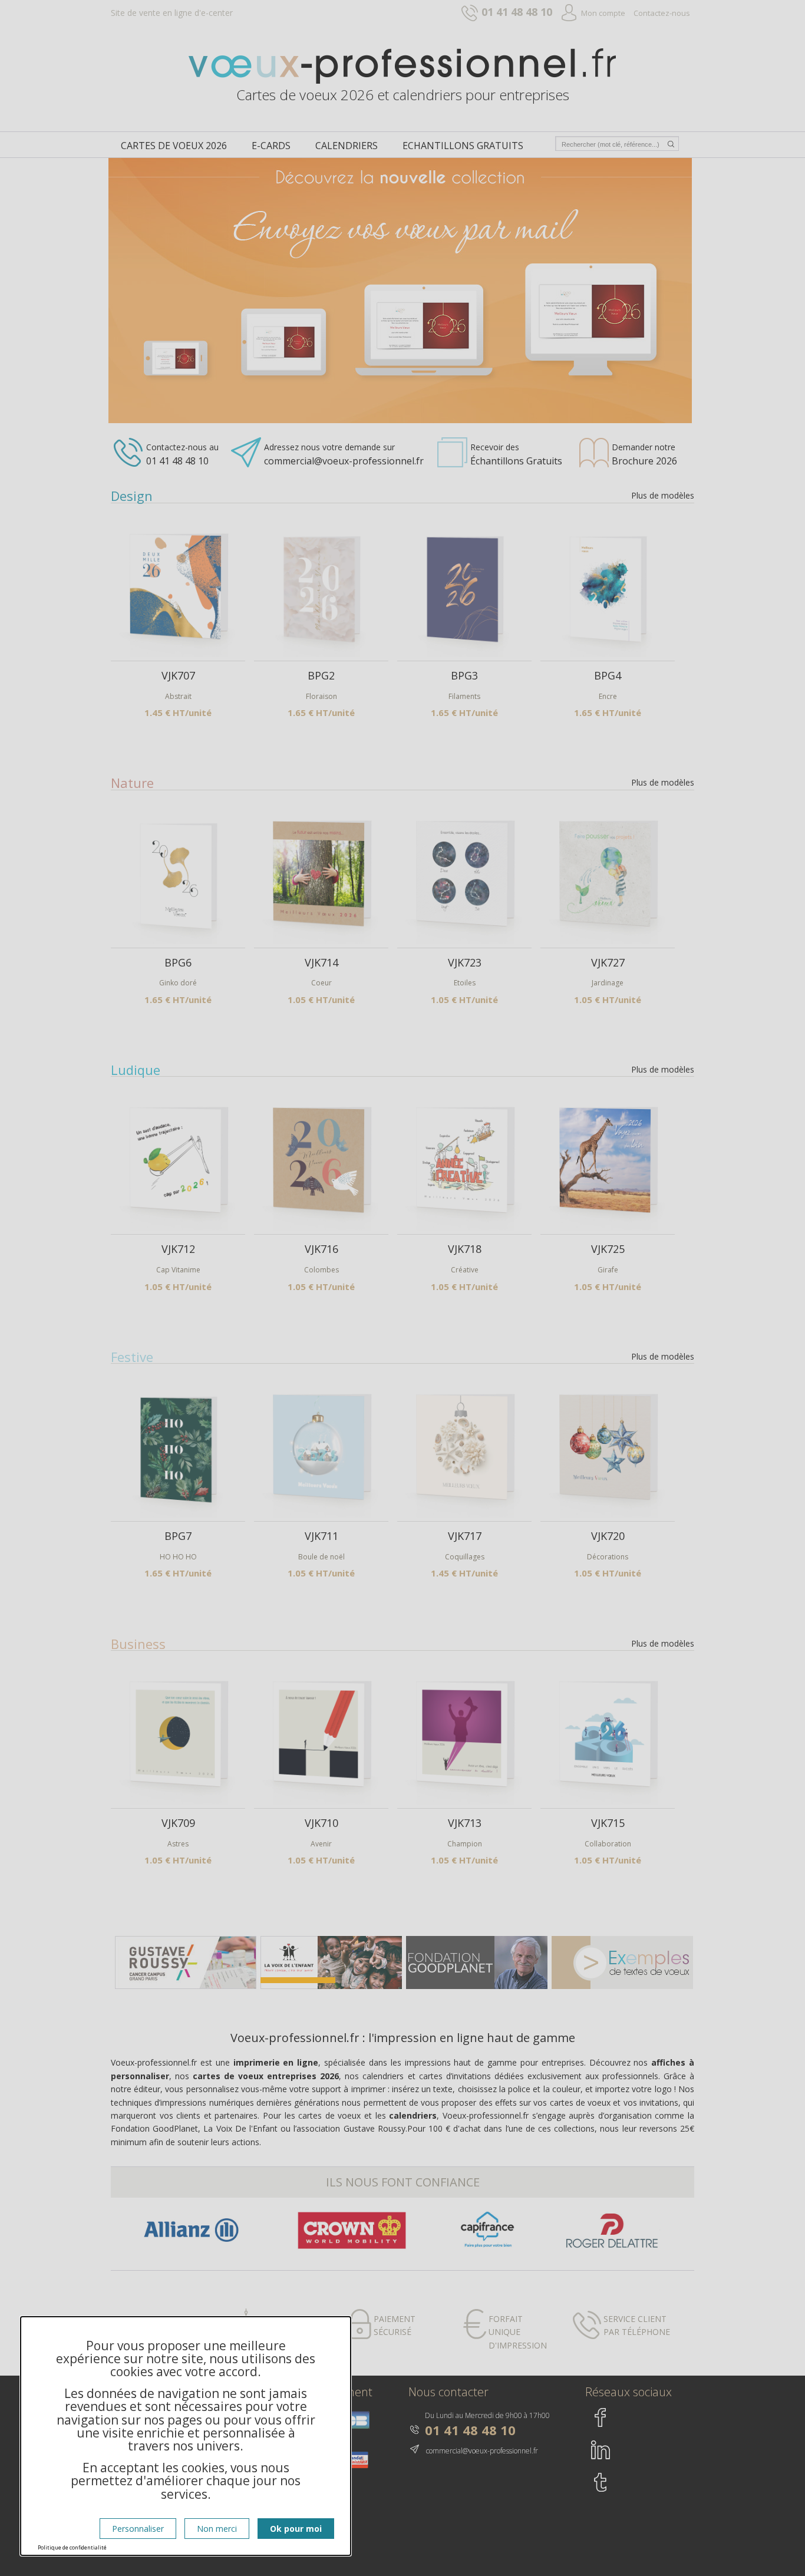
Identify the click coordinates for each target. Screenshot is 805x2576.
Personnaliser (138, 2529)
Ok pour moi (296, 2529)
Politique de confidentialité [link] (72, 2547)
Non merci (217, 2529)
